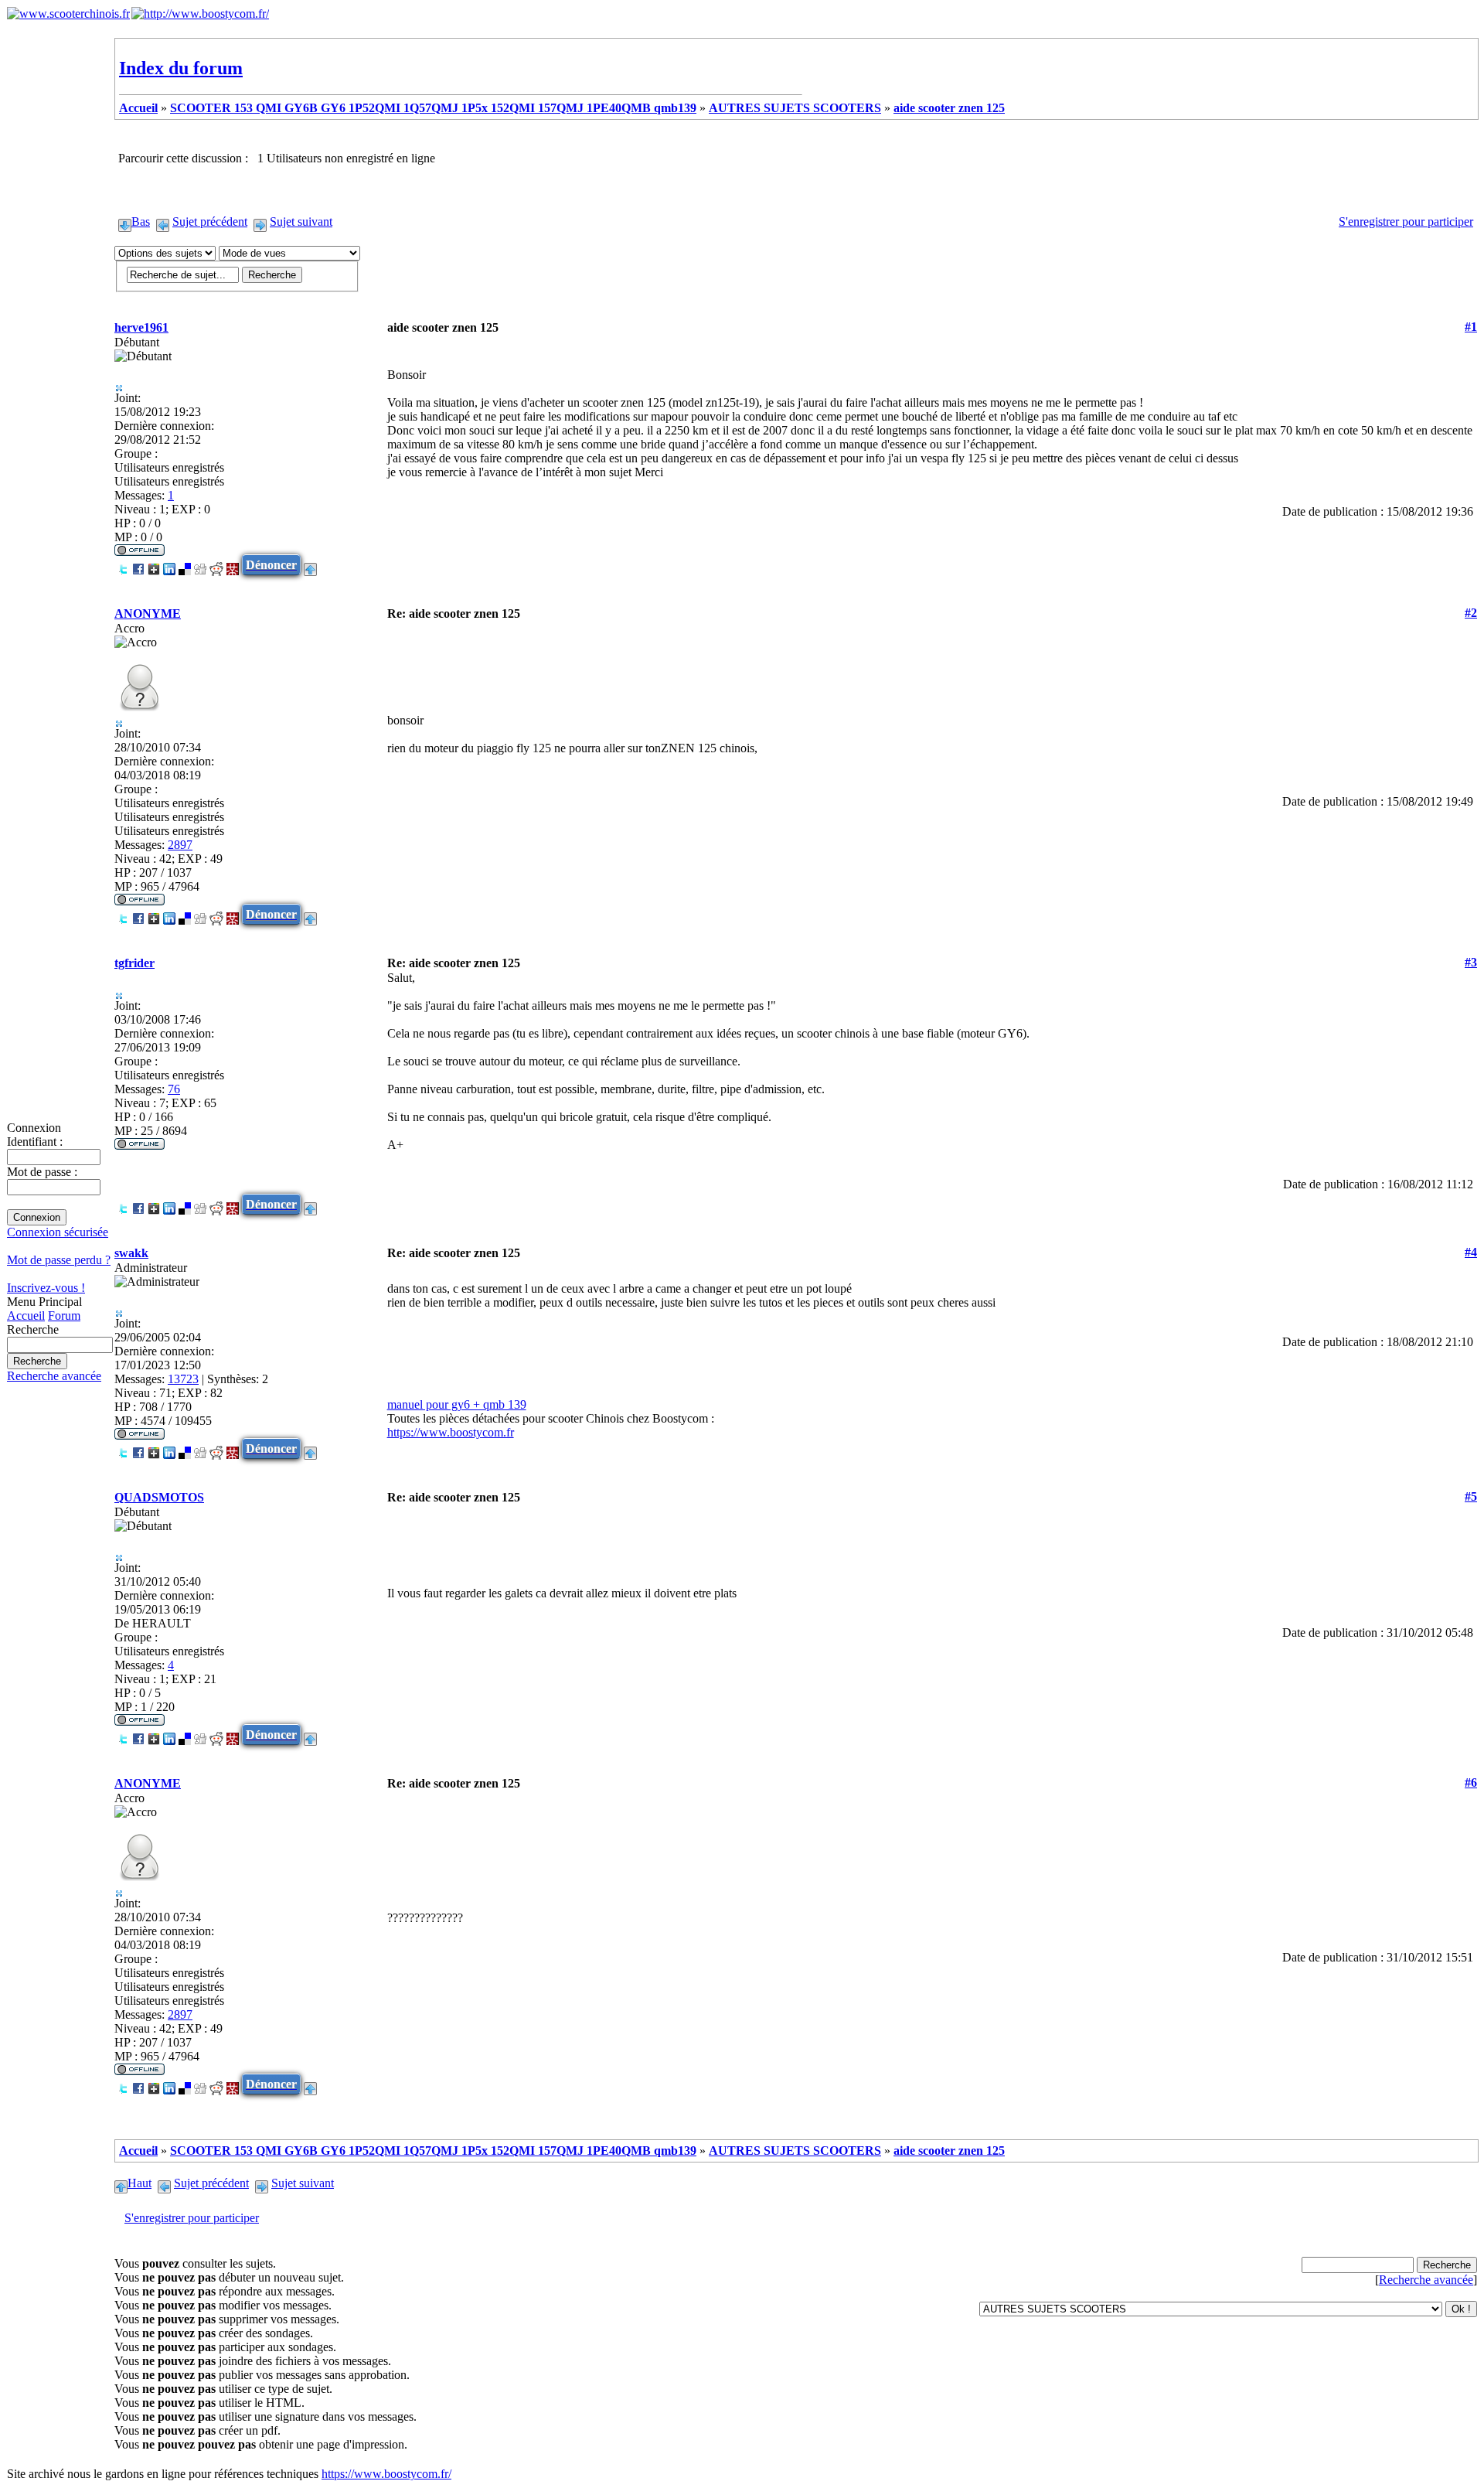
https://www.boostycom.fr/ (386, 2474)
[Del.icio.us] (185, 565)
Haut (140, 2183)
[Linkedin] (169, 565)
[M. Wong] (233, 565)
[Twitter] (123, 565)
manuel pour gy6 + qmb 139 (457, 1404)
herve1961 (141, 327)
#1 (1471, 327)
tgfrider (134, 963)
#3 (1471, 962)
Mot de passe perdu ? (59, 1260)
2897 (180, 845)
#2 (1471, 613)
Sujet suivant (301, 222)
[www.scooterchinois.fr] (68, 14)
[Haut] (310, 565)
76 (174, 1089)
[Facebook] (138, 565)
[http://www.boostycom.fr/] (200, 14)
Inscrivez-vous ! (46, 1288)
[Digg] (200, 565)
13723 (183, 1379)
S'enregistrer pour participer (1406, 222)
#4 (1471, 1252)
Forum (64, 1316)
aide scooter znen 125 (949, 108)
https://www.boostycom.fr (451, 1432)
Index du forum (181, 68)
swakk (131, 1253)
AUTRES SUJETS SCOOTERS (795, 108)
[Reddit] (216, 565)
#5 (1471, 1496)
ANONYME (148, 613)
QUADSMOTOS (159, 1497)
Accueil (26, 1316)
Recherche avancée (54, 1376)
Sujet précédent (210, 222)
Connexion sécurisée (58, 1232)
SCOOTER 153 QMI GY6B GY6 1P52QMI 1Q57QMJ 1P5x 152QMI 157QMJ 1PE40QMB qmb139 (433, 108)
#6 (1471, 1782)
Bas (141, 222)
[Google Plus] (154, 565)
